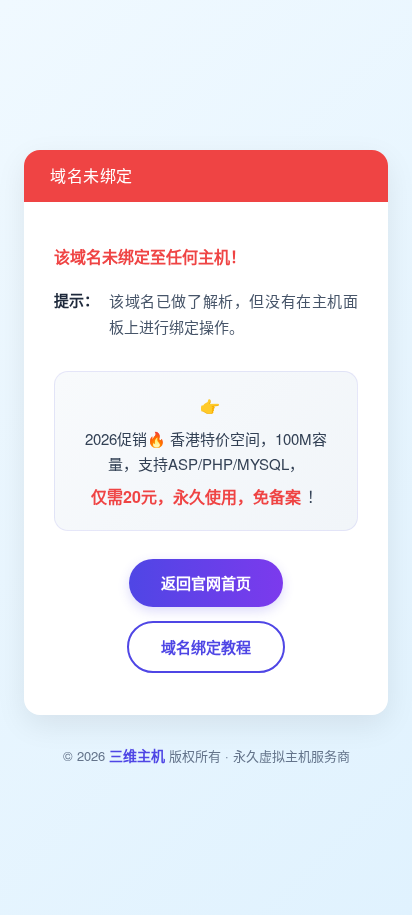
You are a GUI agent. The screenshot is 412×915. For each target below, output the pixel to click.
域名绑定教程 (206, 647)
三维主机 (137, 755)
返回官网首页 (206, 583)
